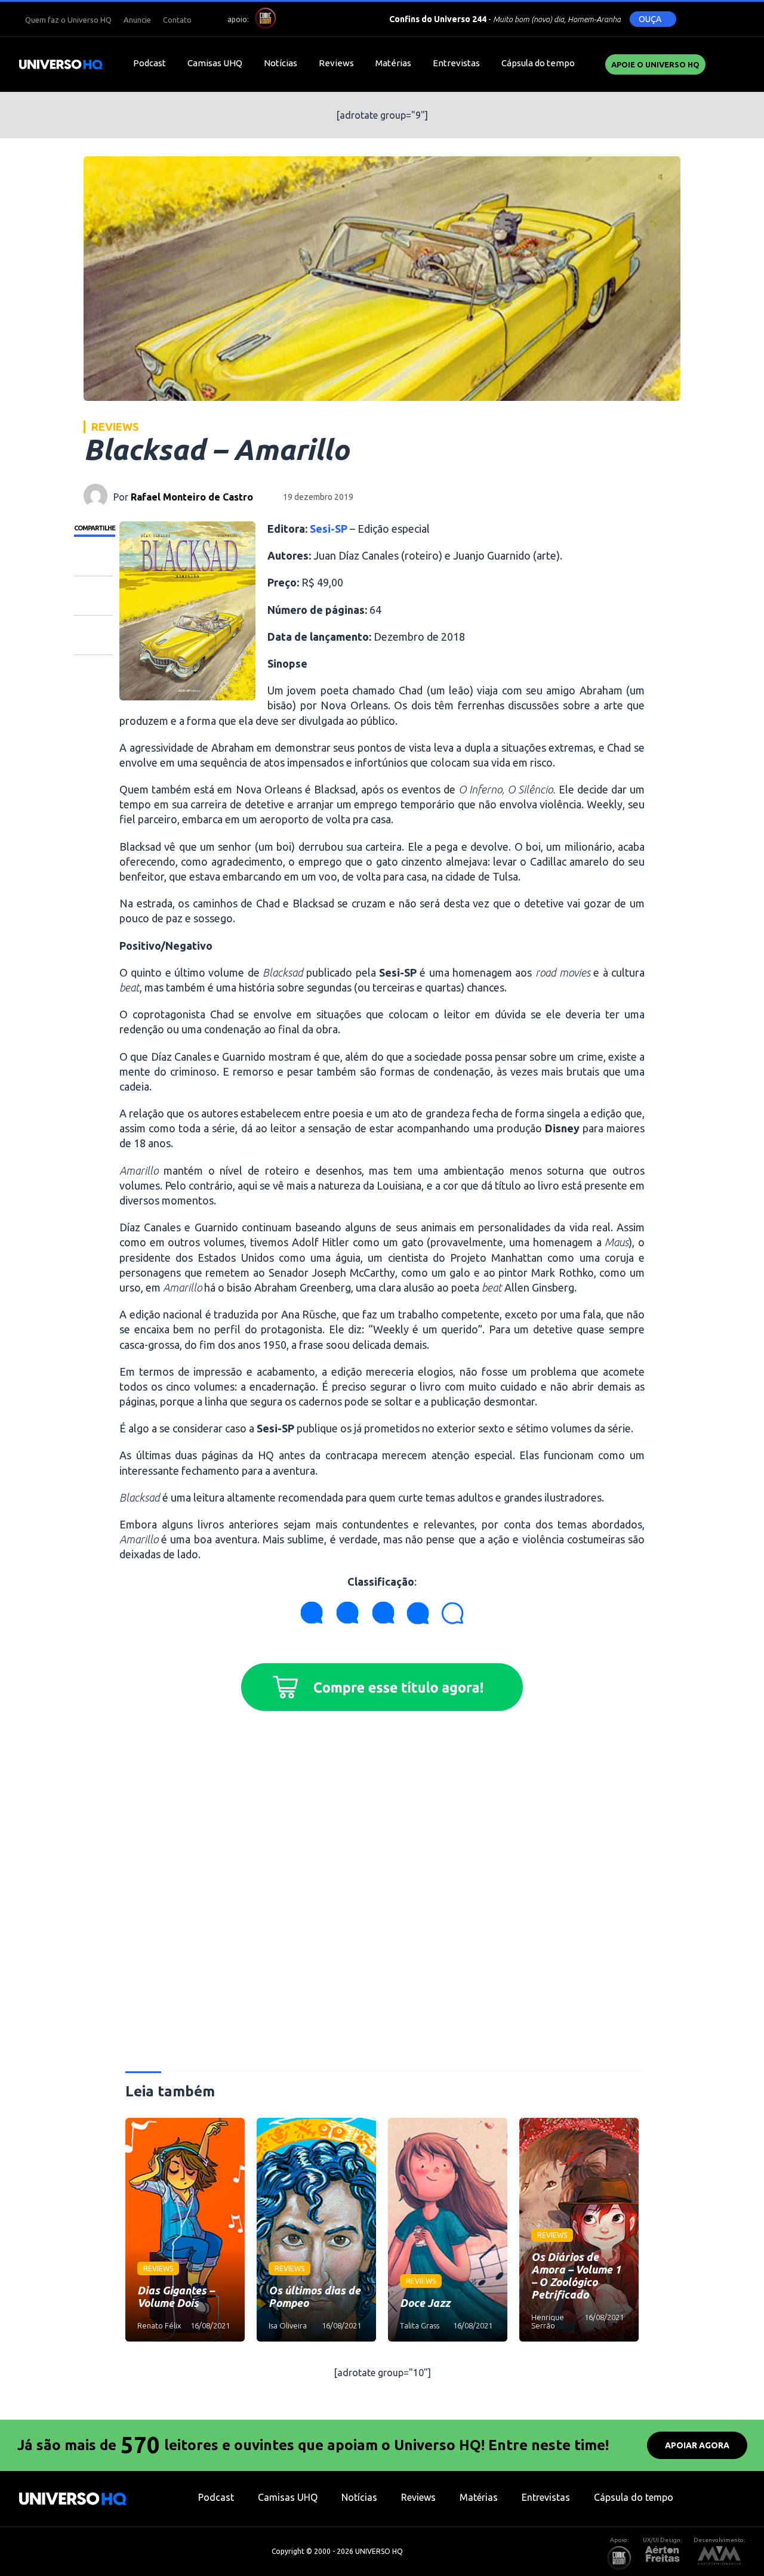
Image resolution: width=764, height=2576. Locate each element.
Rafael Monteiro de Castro (192, 497)
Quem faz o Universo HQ (68, 20)
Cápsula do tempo (538, 63)
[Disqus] (382, 1896)
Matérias (393, 63)
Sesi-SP (329, 529)
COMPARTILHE (95, 528)
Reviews (336, 63)
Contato (177, 20)
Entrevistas (456, 63)
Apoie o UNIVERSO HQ (655, 64)
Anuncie (137, 20)
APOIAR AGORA (697, 2445)
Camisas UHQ (215, 63)
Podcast (150, 63)
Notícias (281, 63)
